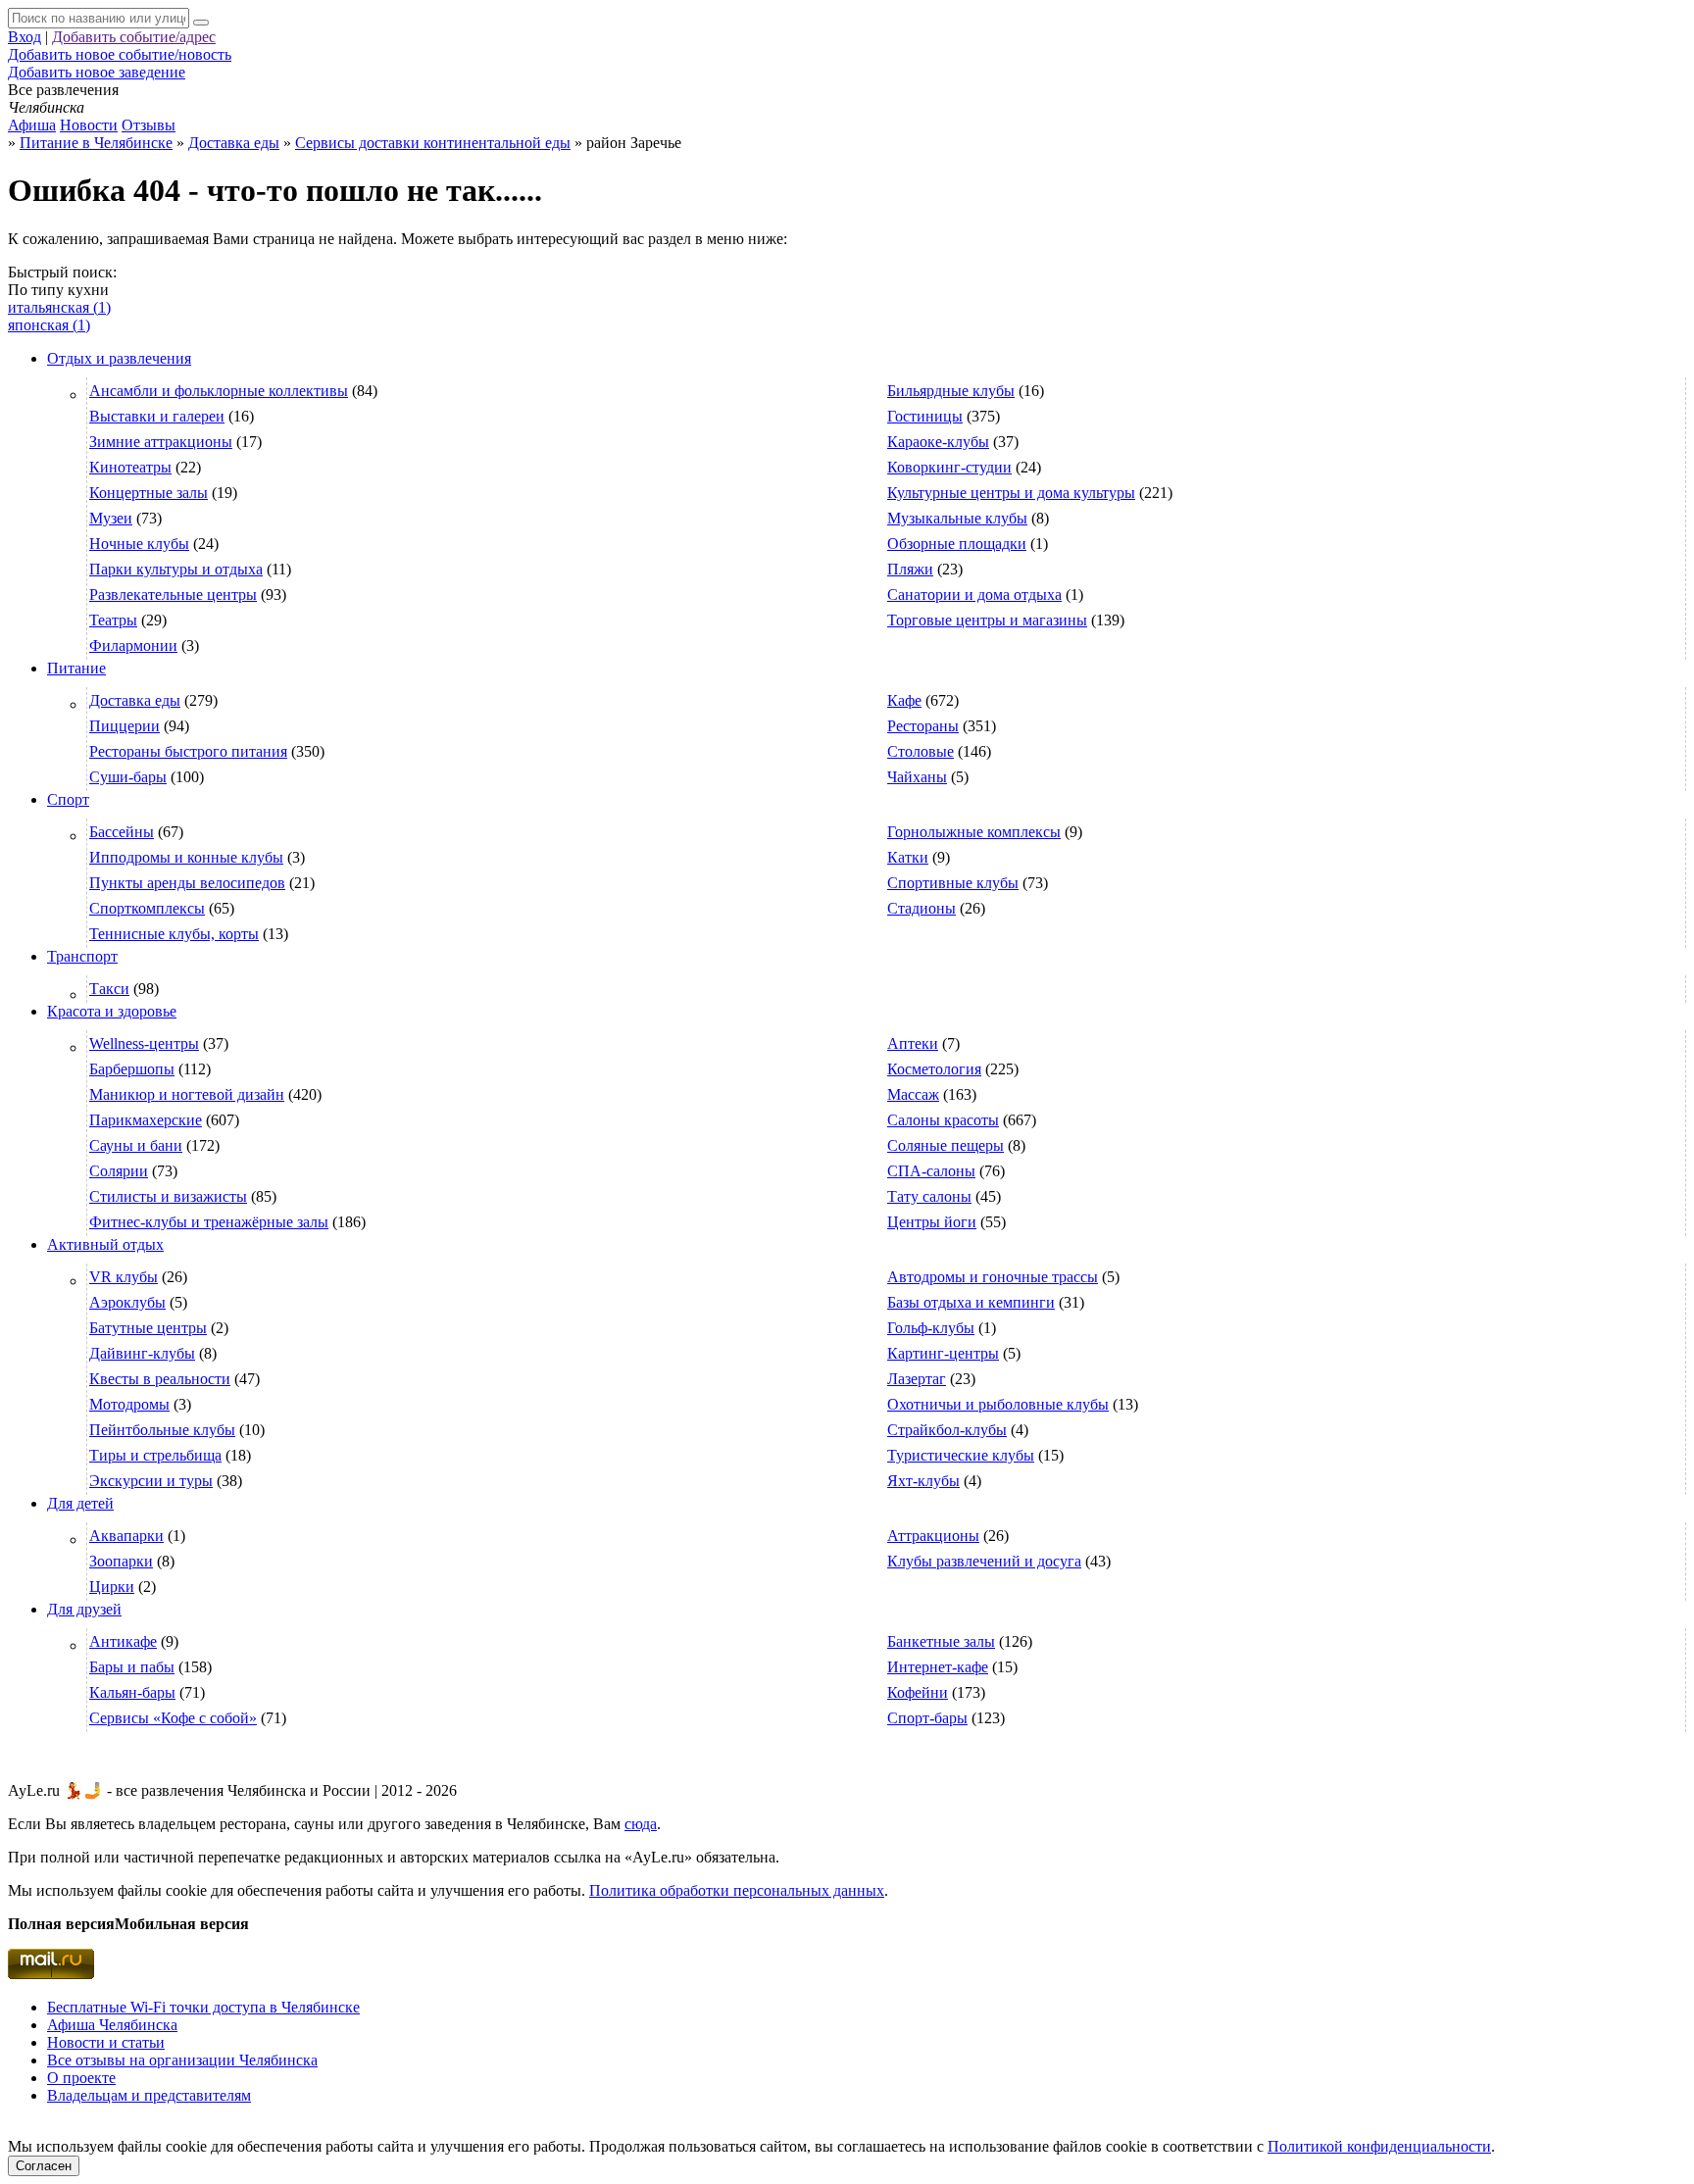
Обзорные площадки (957, 544)
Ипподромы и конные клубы (186, 857)
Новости (89, 125)
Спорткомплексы (147, 908)
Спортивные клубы (953, 883)
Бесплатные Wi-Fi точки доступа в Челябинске (203, 2007)
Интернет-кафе (938, 1667)
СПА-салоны (931, 1171)
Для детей (80, 1503)
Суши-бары (128, 777)
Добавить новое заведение (97, 72)
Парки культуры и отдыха (176, 569)
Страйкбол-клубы (947, 1430)
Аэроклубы (127, 1302)
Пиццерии (125, 726)
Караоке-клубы (938, 442)
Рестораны (923, 726)
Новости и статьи (106, 2042)
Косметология (934, 1069)
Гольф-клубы (931, 1328)
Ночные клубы (139, 544)
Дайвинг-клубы (142, 1353)
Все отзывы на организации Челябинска (182, 2060)
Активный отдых (105, 1244)
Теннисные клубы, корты (174, 934)
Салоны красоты (943, 1120)
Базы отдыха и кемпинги (971, 1302)
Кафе (904, 700)
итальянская (59, 307)
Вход (25, 37)
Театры (113, 620)
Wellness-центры (144, 1043)
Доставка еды (135, 700)
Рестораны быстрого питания (188, 751)
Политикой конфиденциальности (1379, 2146)
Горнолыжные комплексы (974, 832)
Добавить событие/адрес (134, 37)
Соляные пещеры (946, 1145)
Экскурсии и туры (151, 1481)
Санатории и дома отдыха (974, 595)
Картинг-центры (943, 1353)
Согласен (44, 2166)
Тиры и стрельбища (155, 1455)
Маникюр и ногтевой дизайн (187, 1094)
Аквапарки (126, 1536)
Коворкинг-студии (949, 467)
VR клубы (124, 1277)
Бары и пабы (132, 1667)
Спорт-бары (927, 1718)
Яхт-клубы (923, 1481)
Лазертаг (917, 1379)
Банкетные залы (941, 1641)
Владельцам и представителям (149, 2095)
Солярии (119, 1171)
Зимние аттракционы (161, 442)
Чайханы (917, 777)
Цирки (112, 1587)
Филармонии (133, 645)
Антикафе (123, 1641)
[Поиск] (201, 23)
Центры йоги (932, 1222)
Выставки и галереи (157, 416)
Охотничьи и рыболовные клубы (998, 1404)
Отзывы (149, 125)
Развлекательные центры (173, 595)
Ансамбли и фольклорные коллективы (219, 391)
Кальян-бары (132, 1692)
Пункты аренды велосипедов (187, 883)
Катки (908, 857)
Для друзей (84, 1609)
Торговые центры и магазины (987, 620)
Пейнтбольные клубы (162, 1430)
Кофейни (918, 1692)
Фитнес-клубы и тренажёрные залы (209, 1222)
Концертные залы (149, 493)
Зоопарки (121, 1561)
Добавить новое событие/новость (120, 54)
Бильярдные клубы (951, 391)
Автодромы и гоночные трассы (993, 1277)
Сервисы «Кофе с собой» (173, 1718)
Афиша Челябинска (112, 2025)
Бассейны (122, 832)
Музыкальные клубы (957, 518)
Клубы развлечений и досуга (984, 1561)
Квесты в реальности (160, 1379)
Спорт (68, 799)
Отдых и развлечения (119, 358)
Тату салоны (929, 1196)
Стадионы (922, 908)
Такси (109, 989)
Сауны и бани (136, 1145)
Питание (76, 668)
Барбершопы (132, 1069)
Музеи (111, 518)
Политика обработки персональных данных (737, 1890)
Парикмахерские (146, 1120)
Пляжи (910, 569)
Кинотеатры (130, 467)
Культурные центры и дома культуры (1011, 493)
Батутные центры (148, 1328)
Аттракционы (933, 1536)
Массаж (913, 1094)
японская (49, 325)
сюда (641, 1824)
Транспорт (82, 956)
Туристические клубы (961, 1455)
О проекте (81, 2078)
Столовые (921, 751)
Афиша (32, 125)
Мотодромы (129, 1404)
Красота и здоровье (112, 1011)
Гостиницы (925, 416)
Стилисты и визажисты (168, 1196)
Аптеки (913, 1043)
